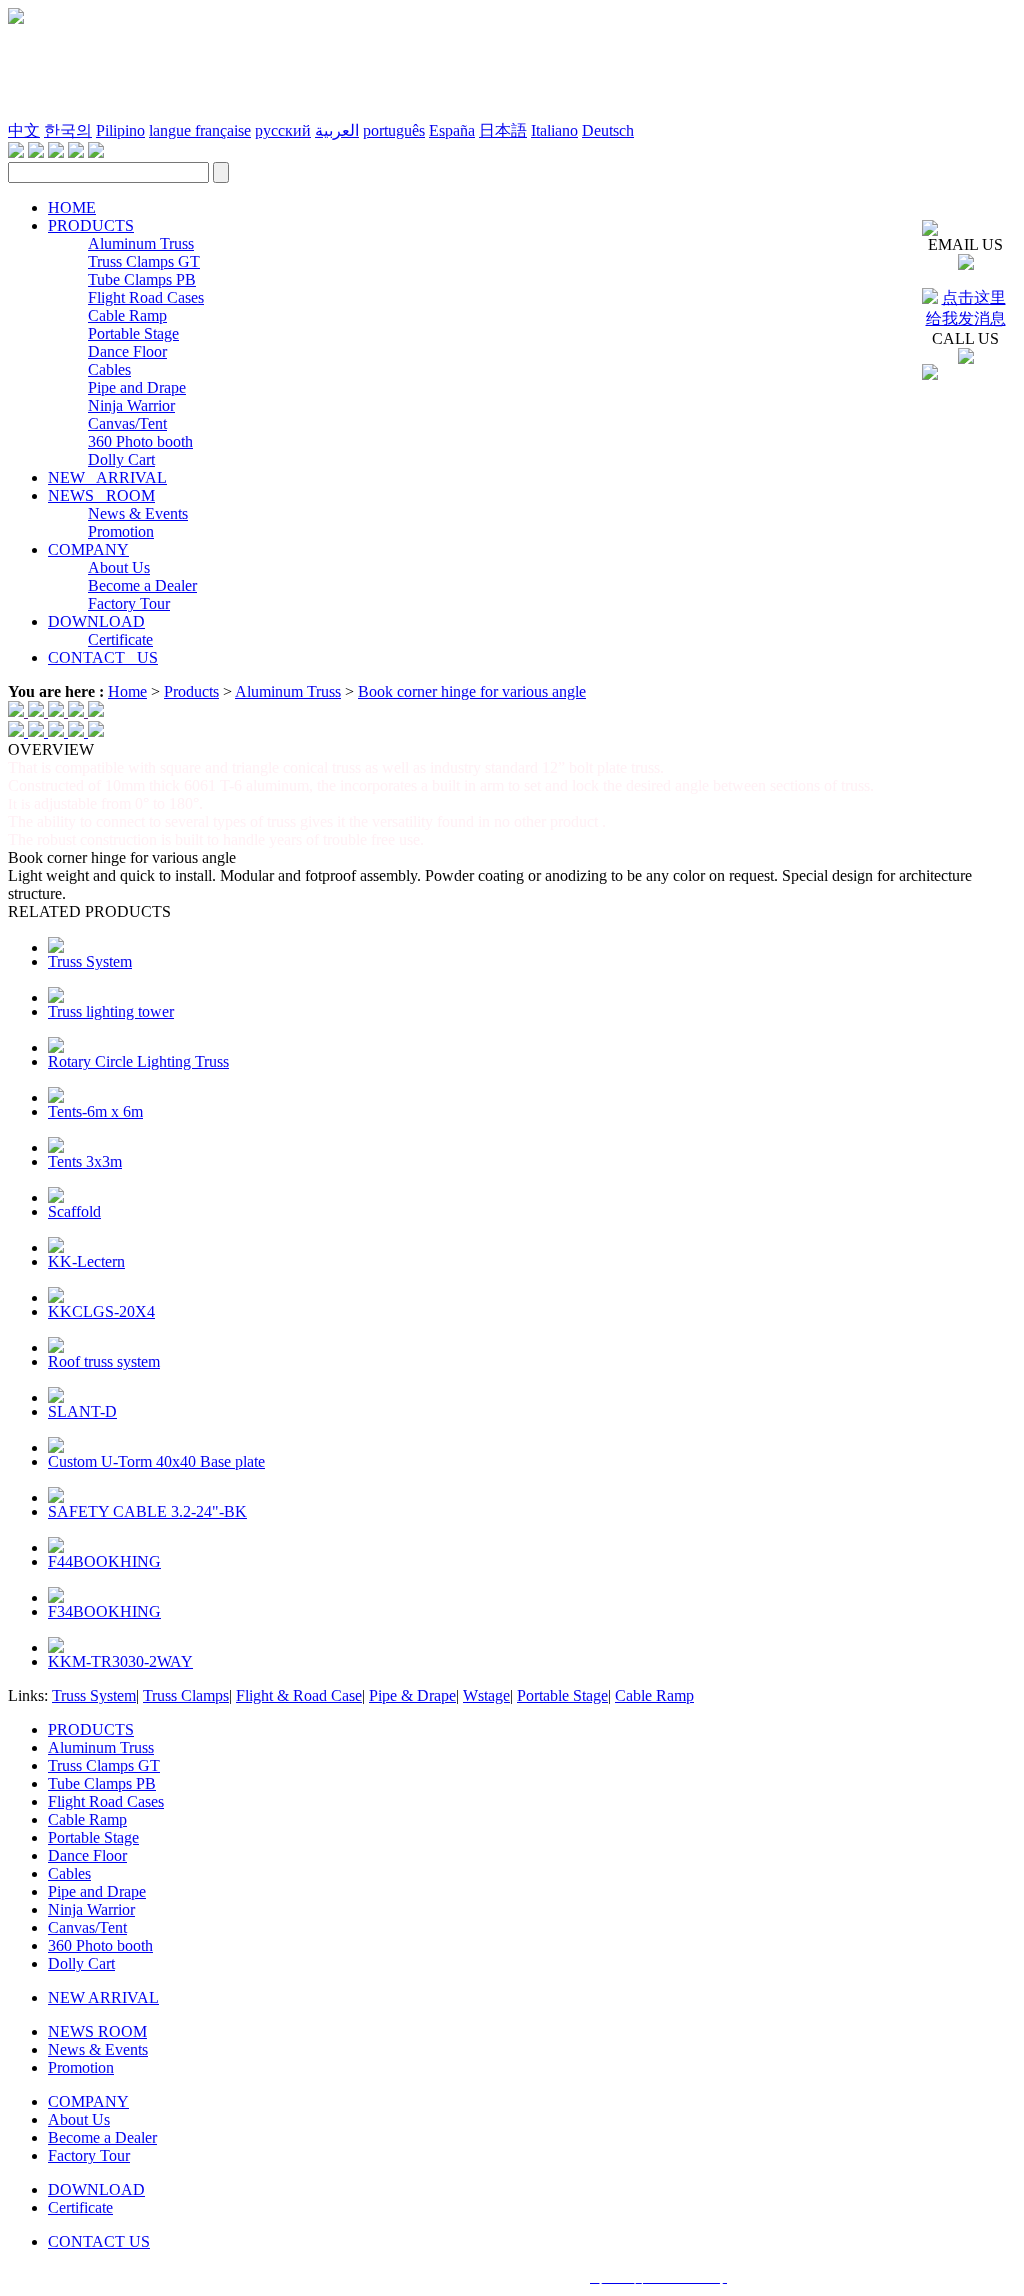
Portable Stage (133, 333)
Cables (109, 369)
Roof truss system (104, 1361)
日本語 (503, 130)
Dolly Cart (121, 459)
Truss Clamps (186, 1695)
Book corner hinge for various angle (472, 691)
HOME (72, 207)
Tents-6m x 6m (95, 1111)
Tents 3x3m (85, 1161)
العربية (337, 130)
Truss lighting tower (111, 1011)
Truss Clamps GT (144, 261)
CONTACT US (103, 657)
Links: (30, 1695)
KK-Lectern (86, 1261)
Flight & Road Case (299, 1695)
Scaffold (74, 1211)
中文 (24, 130)
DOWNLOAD (96, 621)
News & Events (138, 513)
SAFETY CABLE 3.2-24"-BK (147, 1511)
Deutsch (608, 130)
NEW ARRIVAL (107, 477)
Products (191, 691)
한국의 (68, 130)
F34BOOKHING (104, 1611)
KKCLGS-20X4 (101, 1311)
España (452, 130)
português (394, 130)
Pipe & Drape (412, 1695)
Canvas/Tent (127, 423)
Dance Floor (127, 351)
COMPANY (88, 549)
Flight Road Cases (146, 297)
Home (127, 691)
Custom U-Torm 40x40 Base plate (156, 1461)
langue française (200, 130)
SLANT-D (82, 1411)
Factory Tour (129, 603)
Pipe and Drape (137, 387)
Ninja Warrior (131, 405)
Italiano (554, 130)
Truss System (90, 961)
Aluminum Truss (141, 243)
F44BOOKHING (104, 1561)
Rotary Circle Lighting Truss (138, 1061)
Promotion (121, 531)
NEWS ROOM (101, 495)
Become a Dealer (142, 585)
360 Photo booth (140, 441)
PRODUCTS (91, 225)
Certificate (120, 639)
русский (283, 130)
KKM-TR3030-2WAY (120, 1661)
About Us (119, 567)
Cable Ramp (127, 315)
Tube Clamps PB (142, 279)
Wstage (486, 1695)
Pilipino (120, 130)
